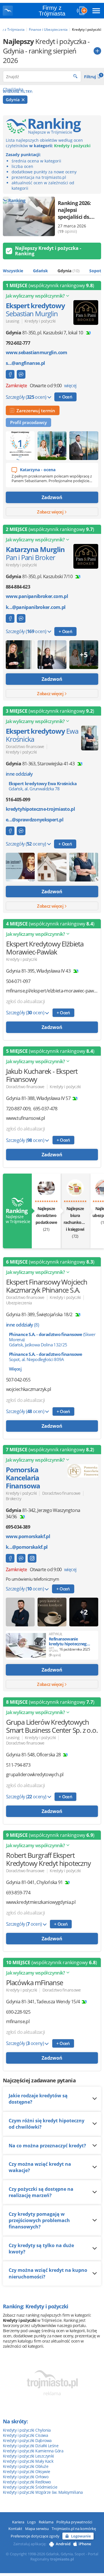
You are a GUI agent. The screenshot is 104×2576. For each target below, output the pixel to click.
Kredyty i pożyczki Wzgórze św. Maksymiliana (43, 2492)
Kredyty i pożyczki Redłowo (27, 2482)
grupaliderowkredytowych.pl (35, 1775)
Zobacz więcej (51, 512)
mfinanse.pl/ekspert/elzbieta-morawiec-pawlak (52, 991)
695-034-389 (18, 1527)
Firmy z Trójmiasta (52, 11)
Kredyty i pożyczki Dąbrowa (27, 2440)
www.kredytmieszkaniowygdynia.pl (41, 1902)
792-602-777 (18, 343)
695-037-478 (45, 1109)
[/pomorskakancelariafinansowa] (32, 1558)
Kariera (18, 2522)
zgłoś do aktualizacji (26, 1001)
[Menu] (96, 11)
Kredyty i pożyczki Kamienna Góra (33, 2451)
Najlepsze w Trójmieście (17, 1216)
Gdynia (13, 100)
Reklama (46, 2522)
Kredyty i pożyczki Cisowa (25, 2435)
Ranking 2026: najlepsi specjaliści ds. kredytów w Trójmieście (74, 210)
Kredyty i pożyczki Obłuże (26, 2466)
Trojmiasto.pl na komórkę (74, 2529)
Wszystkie (13, 271)
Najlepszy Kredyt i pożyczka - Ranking (48, 251)
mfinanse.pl (18, 2022)
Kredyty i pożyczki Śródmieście (30, 2487)
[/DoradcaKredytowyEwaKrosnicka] (10, 831)
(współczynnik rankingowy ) (50, 285)
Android (63, 2544)
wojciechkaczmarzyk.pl (29, 1389)
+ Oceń (65, 397)
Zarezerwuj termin (35, 411)
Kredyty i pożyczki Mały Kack (28, 2461)
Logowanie (81, 2536)
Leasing (13, 321)
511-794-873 (18, 1765)
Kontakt (15, 2529)
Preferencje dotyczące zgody (35, 2536)
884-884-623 (18, 587)
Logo (31, 2522)
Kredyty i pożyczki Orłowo (26, 2477)
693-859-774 (18, 1893)
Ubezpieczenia (19, 1303)
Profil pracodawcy (28, 422)
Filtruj (93, 76)
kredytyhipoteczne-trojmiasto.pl (40, 809)
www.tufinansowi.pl (25, 1118)
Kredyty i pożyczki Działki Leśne (31, 2446)
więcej (70, 386)
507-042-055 (18, 1380)
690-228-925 (18, 2012)
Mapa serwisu (37, 2529)
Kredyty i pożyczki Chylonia (27, 2430)
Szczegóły (26, 397)
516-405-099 (18, 800)
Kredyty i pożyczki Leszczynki (28, 2456)
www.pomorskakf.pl (28, 1537)
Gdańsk (40, 271)
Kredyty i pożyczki (40, 321)
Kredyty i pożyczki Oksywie (26, 2471)
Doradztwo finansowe (25, 746)
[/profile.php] (10, 1558)
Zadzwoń (52, 497)
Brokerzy (13, 1499)
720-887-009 (18, 1109)
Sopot (95, 271)
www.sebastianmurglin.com (37, 353)
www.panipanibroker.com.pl (37, 596)
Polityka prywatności (74, 2522)
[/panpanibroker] (10, 374)
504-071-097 (18, 981)
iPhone (85, 2544)
